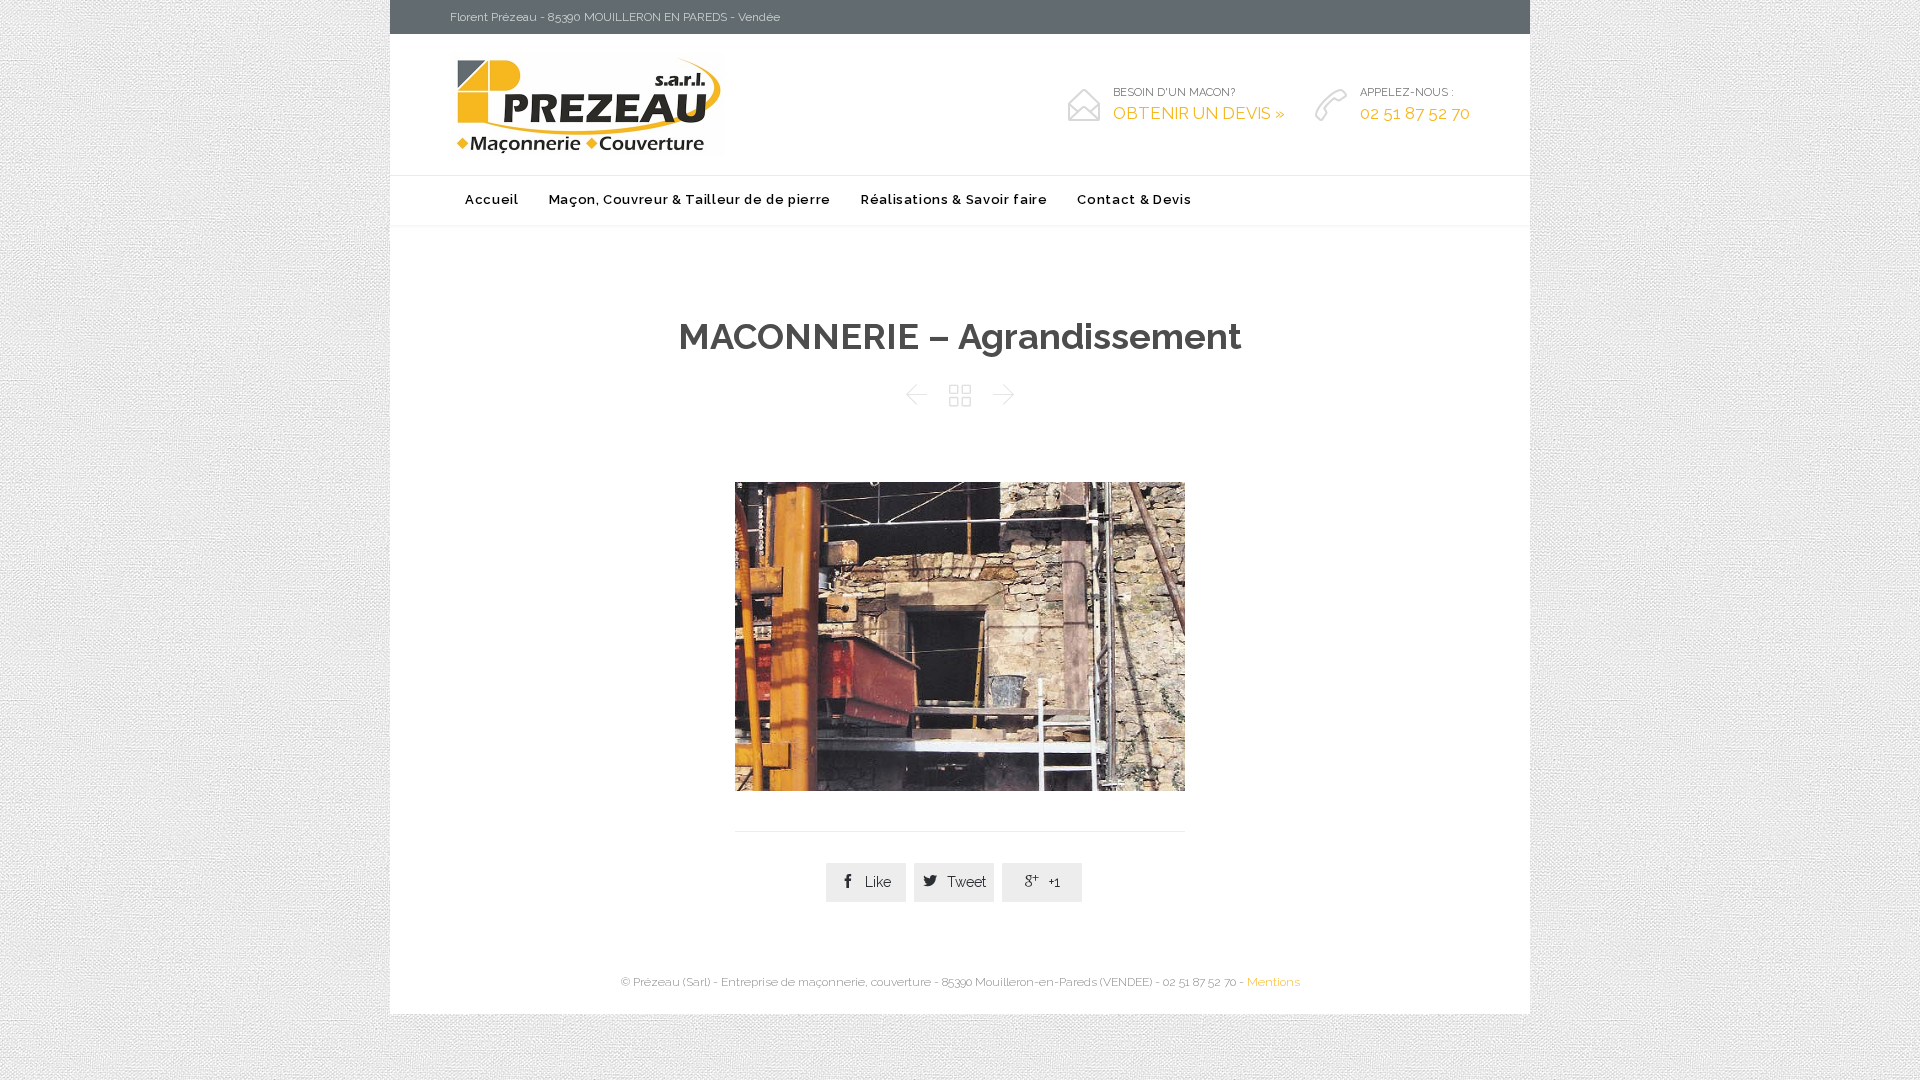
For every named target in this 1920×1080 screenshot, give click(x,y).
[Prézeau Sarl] (587, 104)
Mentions (1273, 982)
